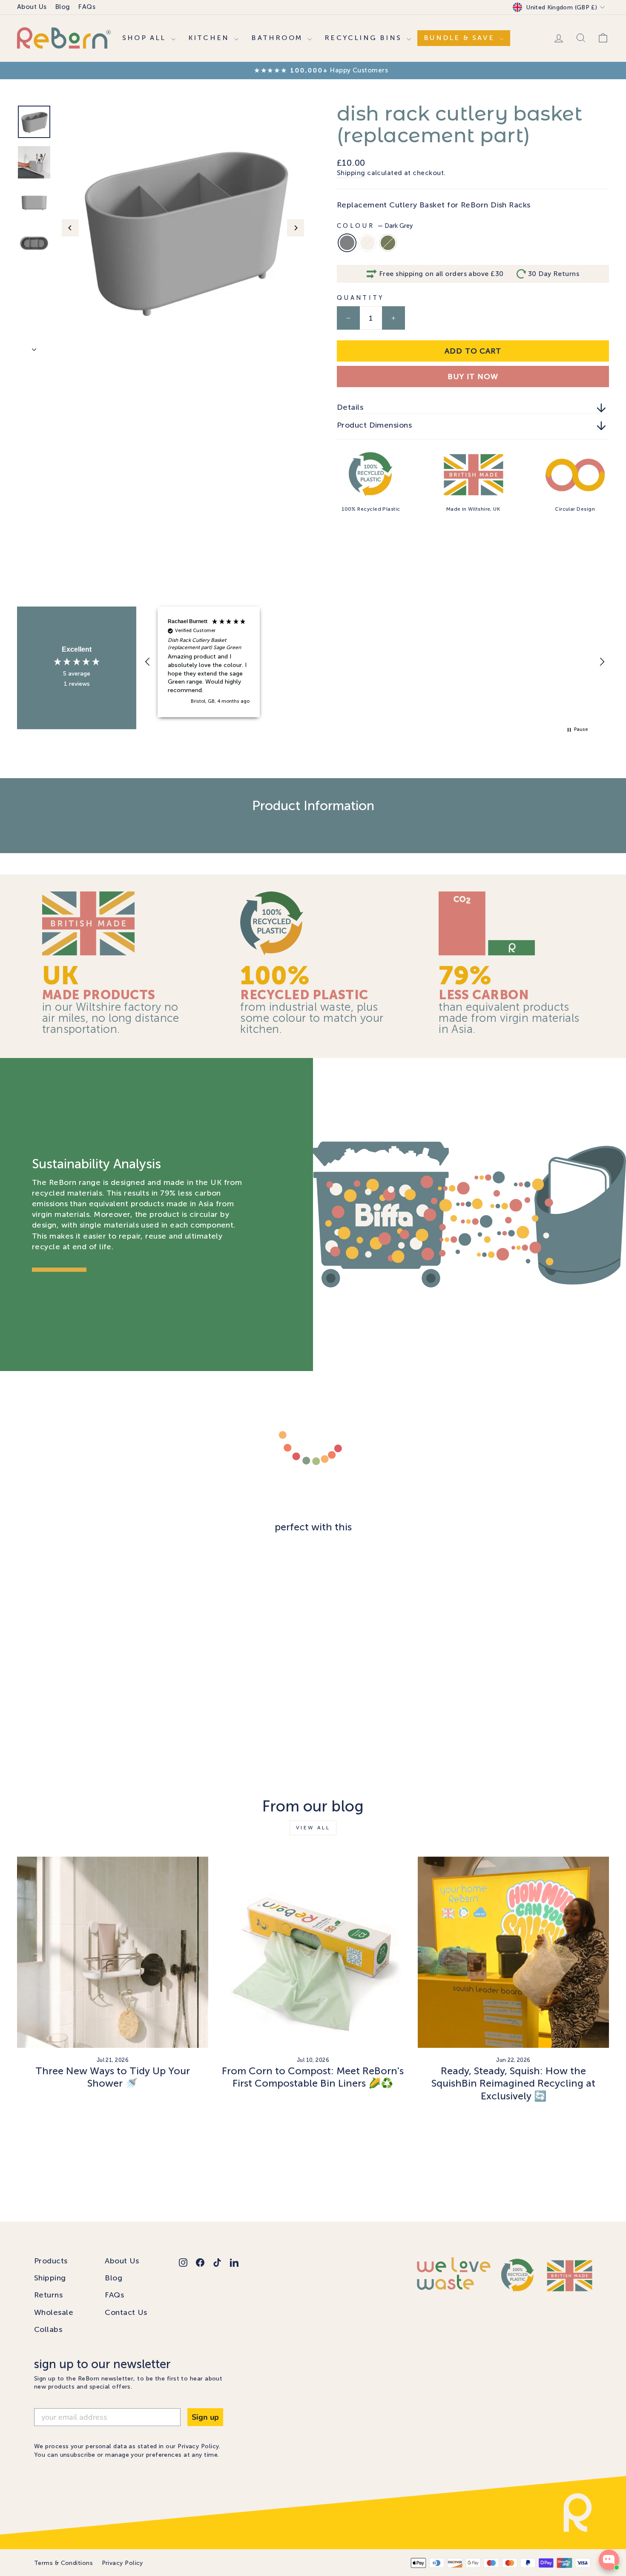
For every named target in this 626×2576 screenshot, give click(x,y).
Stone (368, 243)
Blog (63, 7)
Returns (48, 2295)
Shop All (146, 38)
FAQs (87, 7)
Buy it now (473, 377)
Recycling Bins (365, 38)
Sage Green (388, 243)
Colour (375, 226)
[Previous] (70, 228)
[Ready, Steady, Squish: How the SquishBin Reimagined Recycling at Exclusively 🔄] (513, 1952)
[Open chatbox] (609, 2560)
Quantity (361, 298)
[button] (148, 662)
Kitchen (210, 38)
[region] (375, 662)
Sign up (205, 2417)
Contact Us (126, 2312)
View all (313, 1828)
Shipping (351, 173)
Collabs (48, 2329)
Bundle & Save (461, 38)
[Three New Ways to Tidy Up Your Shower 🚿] (113, 1952)
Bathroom (278, 38)
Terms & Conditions (63, 2563)
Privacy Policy (198, 2446)
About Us (32, 7)
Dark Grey (347, 243)
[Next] (296, 228)
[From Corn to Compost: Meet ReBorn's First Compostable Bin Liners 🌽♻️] (313, 1952)
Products (51, 2261)
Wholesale (54, 2312)
